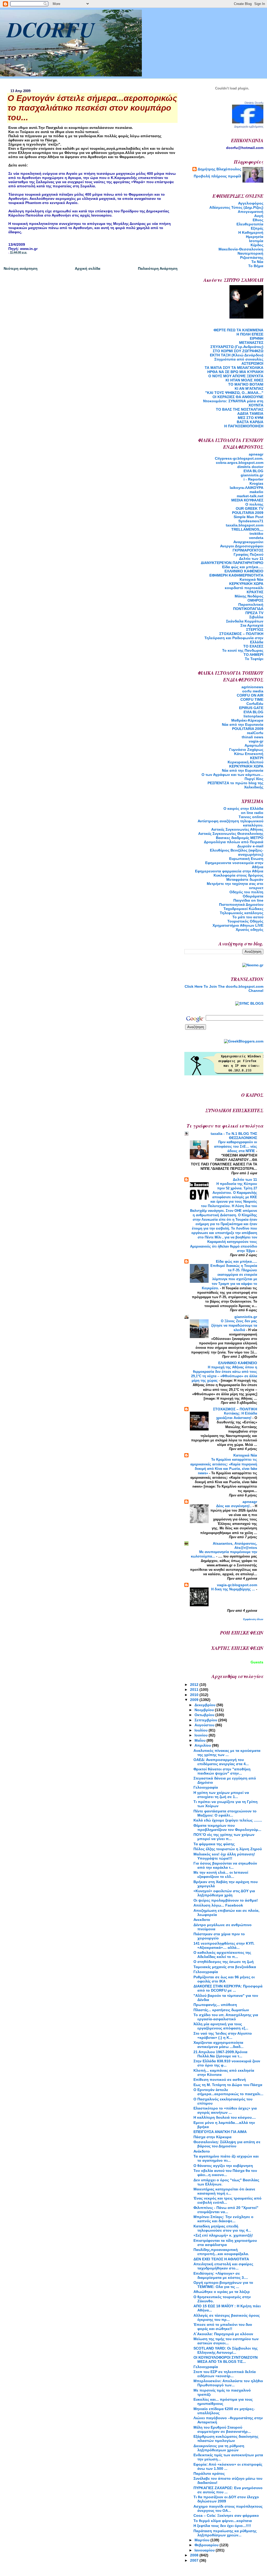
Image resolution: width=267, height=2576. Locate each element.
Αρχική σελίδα (88, 268)
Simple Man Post (248, 517)
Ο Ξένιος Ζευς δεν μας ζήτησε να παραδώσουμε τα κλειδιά (234, 1325)
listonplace (253, 716)
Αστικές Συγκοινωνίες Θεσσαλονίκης (231, 834)
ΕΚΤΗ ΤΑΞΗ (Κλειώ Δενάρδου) (237, 355)
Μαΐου (201, 1740)
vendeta (256, 538)
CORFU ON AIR (250, 695)
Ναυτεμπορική (250, 253)
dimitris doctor (250, 467)
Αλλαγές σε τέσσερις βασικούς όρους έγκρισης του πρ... (227, 2317)
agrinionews (252, 687)
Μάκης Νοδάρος (249, 596)
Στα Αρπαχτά (252, 625)
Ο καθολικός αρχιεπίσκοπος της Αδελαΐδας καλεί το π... (222, 1955)
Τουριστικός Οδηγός (245, 921)
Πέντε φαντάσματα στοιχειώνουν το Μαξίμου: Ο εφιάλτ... (225, 1813)
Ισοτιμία (256, 241)
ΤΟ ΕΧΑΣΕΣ (253, 646)
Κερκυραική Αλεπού (245, 762)
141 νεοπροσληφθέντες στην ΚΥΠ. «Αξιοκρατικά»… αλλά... (224, 1945)
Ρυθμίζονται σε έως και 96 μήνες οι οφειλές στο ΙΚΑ (224, 1979)
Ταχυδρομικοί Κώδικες (243, 909)
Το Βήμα (256, 266)
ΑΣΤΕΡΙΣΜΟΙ (252, 363)
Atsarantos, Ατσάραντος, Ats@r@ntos (235, 1545)
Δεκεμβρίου (205, 1705)
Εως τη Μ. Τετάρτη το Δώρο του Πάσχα (228, 2085)
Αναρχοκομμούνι (248, 542)
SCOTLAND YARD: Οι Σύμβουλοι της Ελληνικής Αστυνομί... (226, 2350)
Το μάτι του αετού (248, 917)
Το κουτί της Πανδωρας (243, 650)
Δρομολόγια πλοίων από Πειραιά (234, 842)
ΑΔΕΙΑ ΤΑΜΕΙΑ (250, 414)
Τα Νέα (257, 262)
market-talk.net (250, 496)
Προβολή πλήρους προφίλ (217, 176)
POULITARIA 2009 (248, 513)
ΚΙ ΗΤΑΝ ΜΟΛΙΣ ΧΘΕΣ (244, 380)
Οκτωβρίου (205, 1715)
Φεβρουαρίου (207, 2545)
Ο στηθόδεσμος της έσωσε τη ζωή (224, 1962)
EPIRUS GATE (251, 708)
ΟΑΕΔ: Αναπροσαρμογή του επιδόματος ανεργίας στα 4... (221, 1762)
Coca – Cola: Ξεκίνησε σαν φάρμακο (226, 2515)
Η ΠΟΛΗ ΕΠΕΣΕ (250, 334)
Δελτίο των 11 (251, 559)
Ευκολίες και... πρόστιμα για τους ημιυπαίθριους (223, 2401)
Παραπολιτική (251, 604)
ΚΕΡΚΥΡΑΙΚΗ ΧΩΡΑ (246, 584)
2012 (195, 1685)
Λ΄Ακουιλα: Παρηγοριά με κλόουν (223, 2334)
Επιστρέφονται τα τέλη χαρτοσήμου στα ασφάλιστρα (225, 2243)
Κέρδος (257, 245)
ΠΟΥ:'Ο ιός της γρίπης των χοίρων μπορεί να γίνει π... (224, 1837)
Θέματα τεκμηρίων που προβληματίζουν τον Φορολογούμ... (227, 1828)
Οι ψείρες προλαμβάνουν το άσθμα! (226, 1900)
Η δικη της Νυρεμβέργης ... (234, 1589)
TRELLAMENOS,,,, (247, 529)
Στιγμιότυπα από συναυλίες (239, 359)
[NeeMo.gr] (253, 965)
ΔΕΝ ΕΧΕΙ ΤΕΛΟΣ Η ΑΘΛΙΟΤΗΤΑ (221, 2259)
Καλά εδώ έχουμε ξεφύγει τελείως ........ (228, 1820)
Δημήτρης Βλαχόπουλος (219, 169)
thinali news (253, 737)
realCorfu (255, 733)
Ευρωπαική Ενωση (246, 859)
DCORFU (51, 29)
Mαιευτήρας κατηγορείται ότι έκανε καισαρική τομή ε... (224, 2191)
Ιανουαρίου (205, 2550)
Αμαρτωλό (254, 745)
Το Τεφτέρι (254, 659)
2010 (195, 1695)
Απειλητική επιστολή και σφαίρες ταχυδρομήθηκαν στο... (223, 2266)
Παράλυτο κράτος (209, 2473)
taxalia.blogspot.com (245, 525)
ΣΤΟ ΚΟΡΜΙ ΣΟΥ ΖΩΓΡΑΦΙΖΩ (238, 351)
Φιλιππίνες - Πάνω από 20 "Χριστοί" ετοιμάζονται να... (226, 2210)
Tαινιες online (251, 817)
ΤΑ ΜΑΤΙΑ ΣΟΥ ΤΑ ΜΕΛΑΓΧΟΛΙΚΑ (234, 368)
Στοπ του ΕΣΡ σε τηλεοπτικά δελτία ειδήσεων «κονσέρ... (225, 2374)
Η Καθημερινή (251, 232)
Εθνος (258, 220)
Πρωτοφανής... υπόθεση (215, 2005)
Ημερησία (255, 237)
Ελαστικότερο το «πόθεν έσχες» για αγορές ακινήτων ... (225, 2110)
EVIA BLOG (253, 471)
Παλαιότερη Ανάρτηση (158, 268)
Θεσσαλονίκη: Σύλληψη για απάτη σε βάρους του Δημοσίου (227, 2144)
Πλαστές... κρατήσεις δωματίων (221, 2010)
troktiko (256, 534)
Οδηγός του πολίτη (246, 892)
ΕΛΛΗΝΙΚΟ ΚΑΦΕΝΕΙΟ (244, 571)
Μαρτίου (202, 2540)
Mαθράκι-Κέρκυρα (247, 720)
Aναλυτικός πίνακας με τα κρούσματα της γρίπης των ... (227, 1753)
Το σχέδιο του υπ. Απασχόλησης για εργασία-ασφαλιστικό (226, 2017)
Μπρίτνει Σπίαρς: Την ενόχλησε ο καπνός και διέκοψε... (223, 2219)
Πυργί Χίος (254, 779)
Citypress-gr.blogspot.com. (239, 458)
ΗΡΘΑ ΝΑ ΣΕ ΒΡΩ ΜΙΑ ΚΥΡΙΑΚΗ (235, 372)
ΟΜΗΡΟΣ (255, 600)
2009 (195, 1700)
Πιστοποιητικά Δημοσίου (241, 904)
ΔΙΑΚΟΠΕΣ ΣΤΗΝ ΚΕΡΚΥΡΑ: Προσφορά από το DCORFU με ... (228, 1988)
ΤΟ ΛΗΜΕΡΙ (253, 655)
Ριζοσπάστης (252, 257)
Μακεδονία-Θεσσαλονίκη (241, 249)
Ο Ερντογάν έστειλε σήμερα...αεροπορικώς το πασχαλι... (228, 2092)
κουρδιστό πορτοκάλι (244, 588)
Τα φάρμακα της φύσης (214, 1844)
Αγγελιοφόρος (251, 203)
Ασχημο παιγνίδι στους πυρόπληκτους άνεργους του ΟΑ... (228, 2508)
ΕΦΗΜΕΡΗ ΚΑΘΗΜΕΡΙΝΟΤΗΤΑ (236, 575)
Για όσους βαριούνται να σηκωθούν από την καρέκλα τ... (225, 1865)
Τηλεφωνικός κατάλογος (242, 913)
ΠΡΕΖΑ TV (254, 613)
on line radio (252, 813)
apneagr (256, 454)
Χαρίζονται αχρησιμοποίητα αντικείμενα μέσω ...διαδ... (219, 2045)
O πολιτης (254, 504)
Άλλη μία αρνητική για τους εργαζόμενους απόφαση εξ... (221, 2026)
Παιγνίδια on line (248, 900)
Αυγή (259, 216)
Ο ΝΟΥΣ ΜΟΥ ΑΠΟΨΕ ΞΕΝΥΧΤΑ (236, 376)
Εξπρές (257, 228)
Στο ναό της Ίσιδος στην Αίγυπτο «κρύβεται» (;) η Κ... (223, 2035)
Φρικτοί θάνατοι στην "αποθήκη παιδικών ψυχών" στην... (222, 1771)
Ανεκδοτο (202, 1920)
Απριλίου (203, 1745)
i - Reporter (253, 479)
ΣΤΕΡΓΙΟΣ (255, 630)
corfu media (253, 691)
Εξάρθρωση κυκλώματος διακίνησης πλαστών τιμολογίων (226, 2439)
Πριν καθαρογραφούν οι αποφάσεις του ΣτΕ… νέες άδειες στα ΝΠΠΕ (236, 1146)
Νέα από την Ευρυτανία (243, 770)
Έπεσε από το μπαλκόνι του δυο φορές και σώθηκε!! (223, 2327)
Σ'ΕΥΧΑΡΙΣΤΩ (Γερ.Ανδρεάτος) (237, 347)
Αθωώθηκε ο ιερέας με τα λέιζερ (222, 2292)
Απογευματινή (251, 212)
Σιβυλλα (256, 617)
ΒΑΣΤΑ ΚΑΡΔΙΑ (250, 422)
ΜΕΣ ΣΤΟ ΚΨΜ (251, 418)
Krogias (256, 483)
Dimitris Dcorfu (254, 103)
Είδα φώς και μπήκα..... (243, 567)
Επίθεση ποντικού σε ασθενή (220, 2080)
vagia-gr (256, 741)
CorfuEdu (255, 704)
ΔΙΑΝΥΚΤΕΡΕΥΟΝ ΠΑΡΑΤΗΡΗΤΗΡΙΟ (232, 563)
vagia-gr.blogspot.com (237, 1585)
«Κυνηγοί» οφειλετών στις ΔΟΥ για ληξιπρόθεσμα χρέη (224, 1893)
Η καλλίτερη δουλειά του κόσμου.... (225, 2117)
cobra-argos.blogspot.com (240, 463)
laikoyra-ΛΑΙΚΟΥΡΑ (247, 488)
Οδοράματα (253, 896)
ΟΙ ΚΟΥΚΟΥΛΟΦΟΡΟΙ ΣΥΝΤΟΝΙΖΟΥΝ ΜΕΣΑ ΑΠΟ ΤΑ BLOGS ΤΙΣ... (226, 2359)
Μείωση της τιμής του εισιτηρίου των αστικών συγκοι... (226, 2341)
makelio (256, 492)
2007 (195, 2560)
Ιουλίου (202, 1730)
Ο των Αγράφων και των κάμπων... (232, 775)
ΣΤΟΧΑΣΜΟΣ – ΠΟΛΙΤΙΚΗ (241, 634)
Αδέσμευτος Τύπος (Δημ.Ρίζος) (236, 207)
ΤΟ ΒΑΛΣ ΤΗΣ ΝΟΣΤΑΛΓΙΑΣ (240, 409)
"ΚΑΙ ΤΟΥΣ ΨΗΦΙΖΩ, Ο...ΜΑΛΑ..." (234, 393)
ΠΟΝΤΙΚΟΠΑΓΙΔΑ (248, 609)
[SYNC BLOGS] (249, 1003)
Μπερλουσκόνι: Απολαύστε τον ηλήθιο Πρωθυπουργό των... (228, 2383)
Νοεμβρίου (205, 1710)
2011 (195, 1690)
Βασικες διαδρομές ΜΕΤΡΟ (240, 838)
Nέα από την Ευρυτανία (243, 724)
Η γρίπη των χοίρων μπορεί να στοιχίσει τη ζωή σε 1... (221, 1795)
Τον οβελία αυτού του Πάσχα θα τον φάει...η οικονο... (225, 2173)
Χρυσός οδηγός (250, 930)
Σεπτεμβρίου (206, 1720)
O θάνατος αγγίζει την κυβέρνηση (223, 2166)
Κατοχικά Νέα (251, 579)
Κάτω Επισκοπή (249, 754)
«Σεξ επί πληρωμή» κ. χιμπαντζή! (223, 2235)
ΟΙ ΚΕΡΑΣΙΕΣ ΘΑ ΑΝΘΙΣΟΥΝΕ (238, 397)
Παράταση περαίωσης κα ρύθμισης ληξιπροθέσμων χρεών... (225, 2533)
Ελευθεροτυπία (250, 224)
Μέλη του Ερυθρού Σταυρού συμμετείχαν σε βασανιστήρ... (222, 2429)
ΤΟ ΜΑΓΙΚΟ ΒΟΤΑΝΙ (246, 384)
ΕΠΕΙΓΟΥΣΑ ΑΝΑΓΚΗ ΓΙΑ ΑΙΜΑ (220, 2132)
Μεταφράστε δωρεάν (245, 879)
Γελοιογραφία (206, 1787)
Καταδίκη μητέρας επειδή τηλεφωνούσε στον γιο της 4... (222, 2228)
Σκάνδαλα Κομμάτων (245, 621)
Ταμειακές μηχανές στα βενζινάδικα (225, 1967)
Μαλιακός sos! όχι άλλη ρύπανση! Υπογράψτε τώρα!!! (224, 1856)
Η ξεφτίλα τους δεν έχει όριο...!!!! (222, 2526)
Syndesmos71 (251, 521)
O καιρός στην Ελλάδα (243, 808)
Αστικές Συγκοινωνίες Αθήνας (237, 829)
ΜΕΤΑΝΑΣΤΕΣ (251, 343)
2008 (195, 2555)
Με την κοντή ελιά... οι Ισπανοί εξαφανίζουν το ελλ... (221, 1874)
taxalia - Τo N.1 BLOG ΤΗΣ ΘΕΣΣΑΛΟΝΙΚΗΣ (234, 1136)
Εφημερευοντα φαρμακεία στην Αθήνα (229, 871)
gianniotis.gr (252, 475)
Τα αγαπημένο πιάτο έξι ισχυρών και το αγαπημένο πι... (226, 2158)
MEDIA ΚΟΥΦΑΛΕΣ (247, 500)
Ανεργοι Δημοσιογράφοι (242, 546)
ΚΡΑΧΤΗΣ (255, 592)
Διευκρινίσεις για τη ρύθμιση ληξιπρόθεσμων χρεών (219, 2448)
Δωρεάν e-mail (250, 846)
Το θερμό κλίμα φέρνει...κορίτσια (223, 2521)
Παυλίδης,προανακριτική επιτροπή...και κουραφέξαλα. (221, 2252)
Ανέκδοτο (202, 2151)
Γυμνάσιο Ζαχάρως (246, 750)
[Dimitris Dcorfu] (248, 122)
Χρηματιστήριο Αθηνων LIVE (238, 925)
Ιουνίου (202, 1735)
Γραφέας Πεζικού (248, 554)
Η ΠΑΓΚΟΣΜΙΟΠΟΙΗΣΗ (244, 426)
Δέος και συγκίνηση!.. (234, 1506)
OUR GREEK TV (250, 508)
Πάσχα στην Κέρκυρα (213, 2137)
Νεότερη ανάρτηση (21, 268)
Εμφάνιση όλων (253, 1619)
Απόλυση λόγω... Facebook (218, 1905)
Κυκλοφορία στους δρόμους (238, 875)
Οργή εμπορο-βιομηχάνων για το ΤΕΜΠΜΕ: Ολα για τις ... (223, 2285)
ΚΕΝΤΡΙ (257, 758)
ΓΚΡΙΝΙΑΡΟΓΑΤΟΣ (248, 550)
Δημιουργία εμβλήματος (249, 127)
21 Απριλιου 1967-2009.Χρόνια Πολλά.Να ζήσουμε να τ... (220, 2054)
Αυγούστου (205, 1725)
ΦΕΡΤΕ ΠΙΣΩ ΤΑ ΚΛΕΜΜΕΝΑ (238, 330)
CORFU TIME (252, 699)
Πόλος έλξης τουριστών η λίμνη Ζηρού (228, 1849)
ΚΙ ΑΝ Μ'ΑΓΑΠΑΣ (249, 388)
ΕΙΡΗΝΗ (257, 338)
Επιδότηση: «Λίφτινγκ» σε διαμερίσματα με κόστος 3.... (221, 2275)
